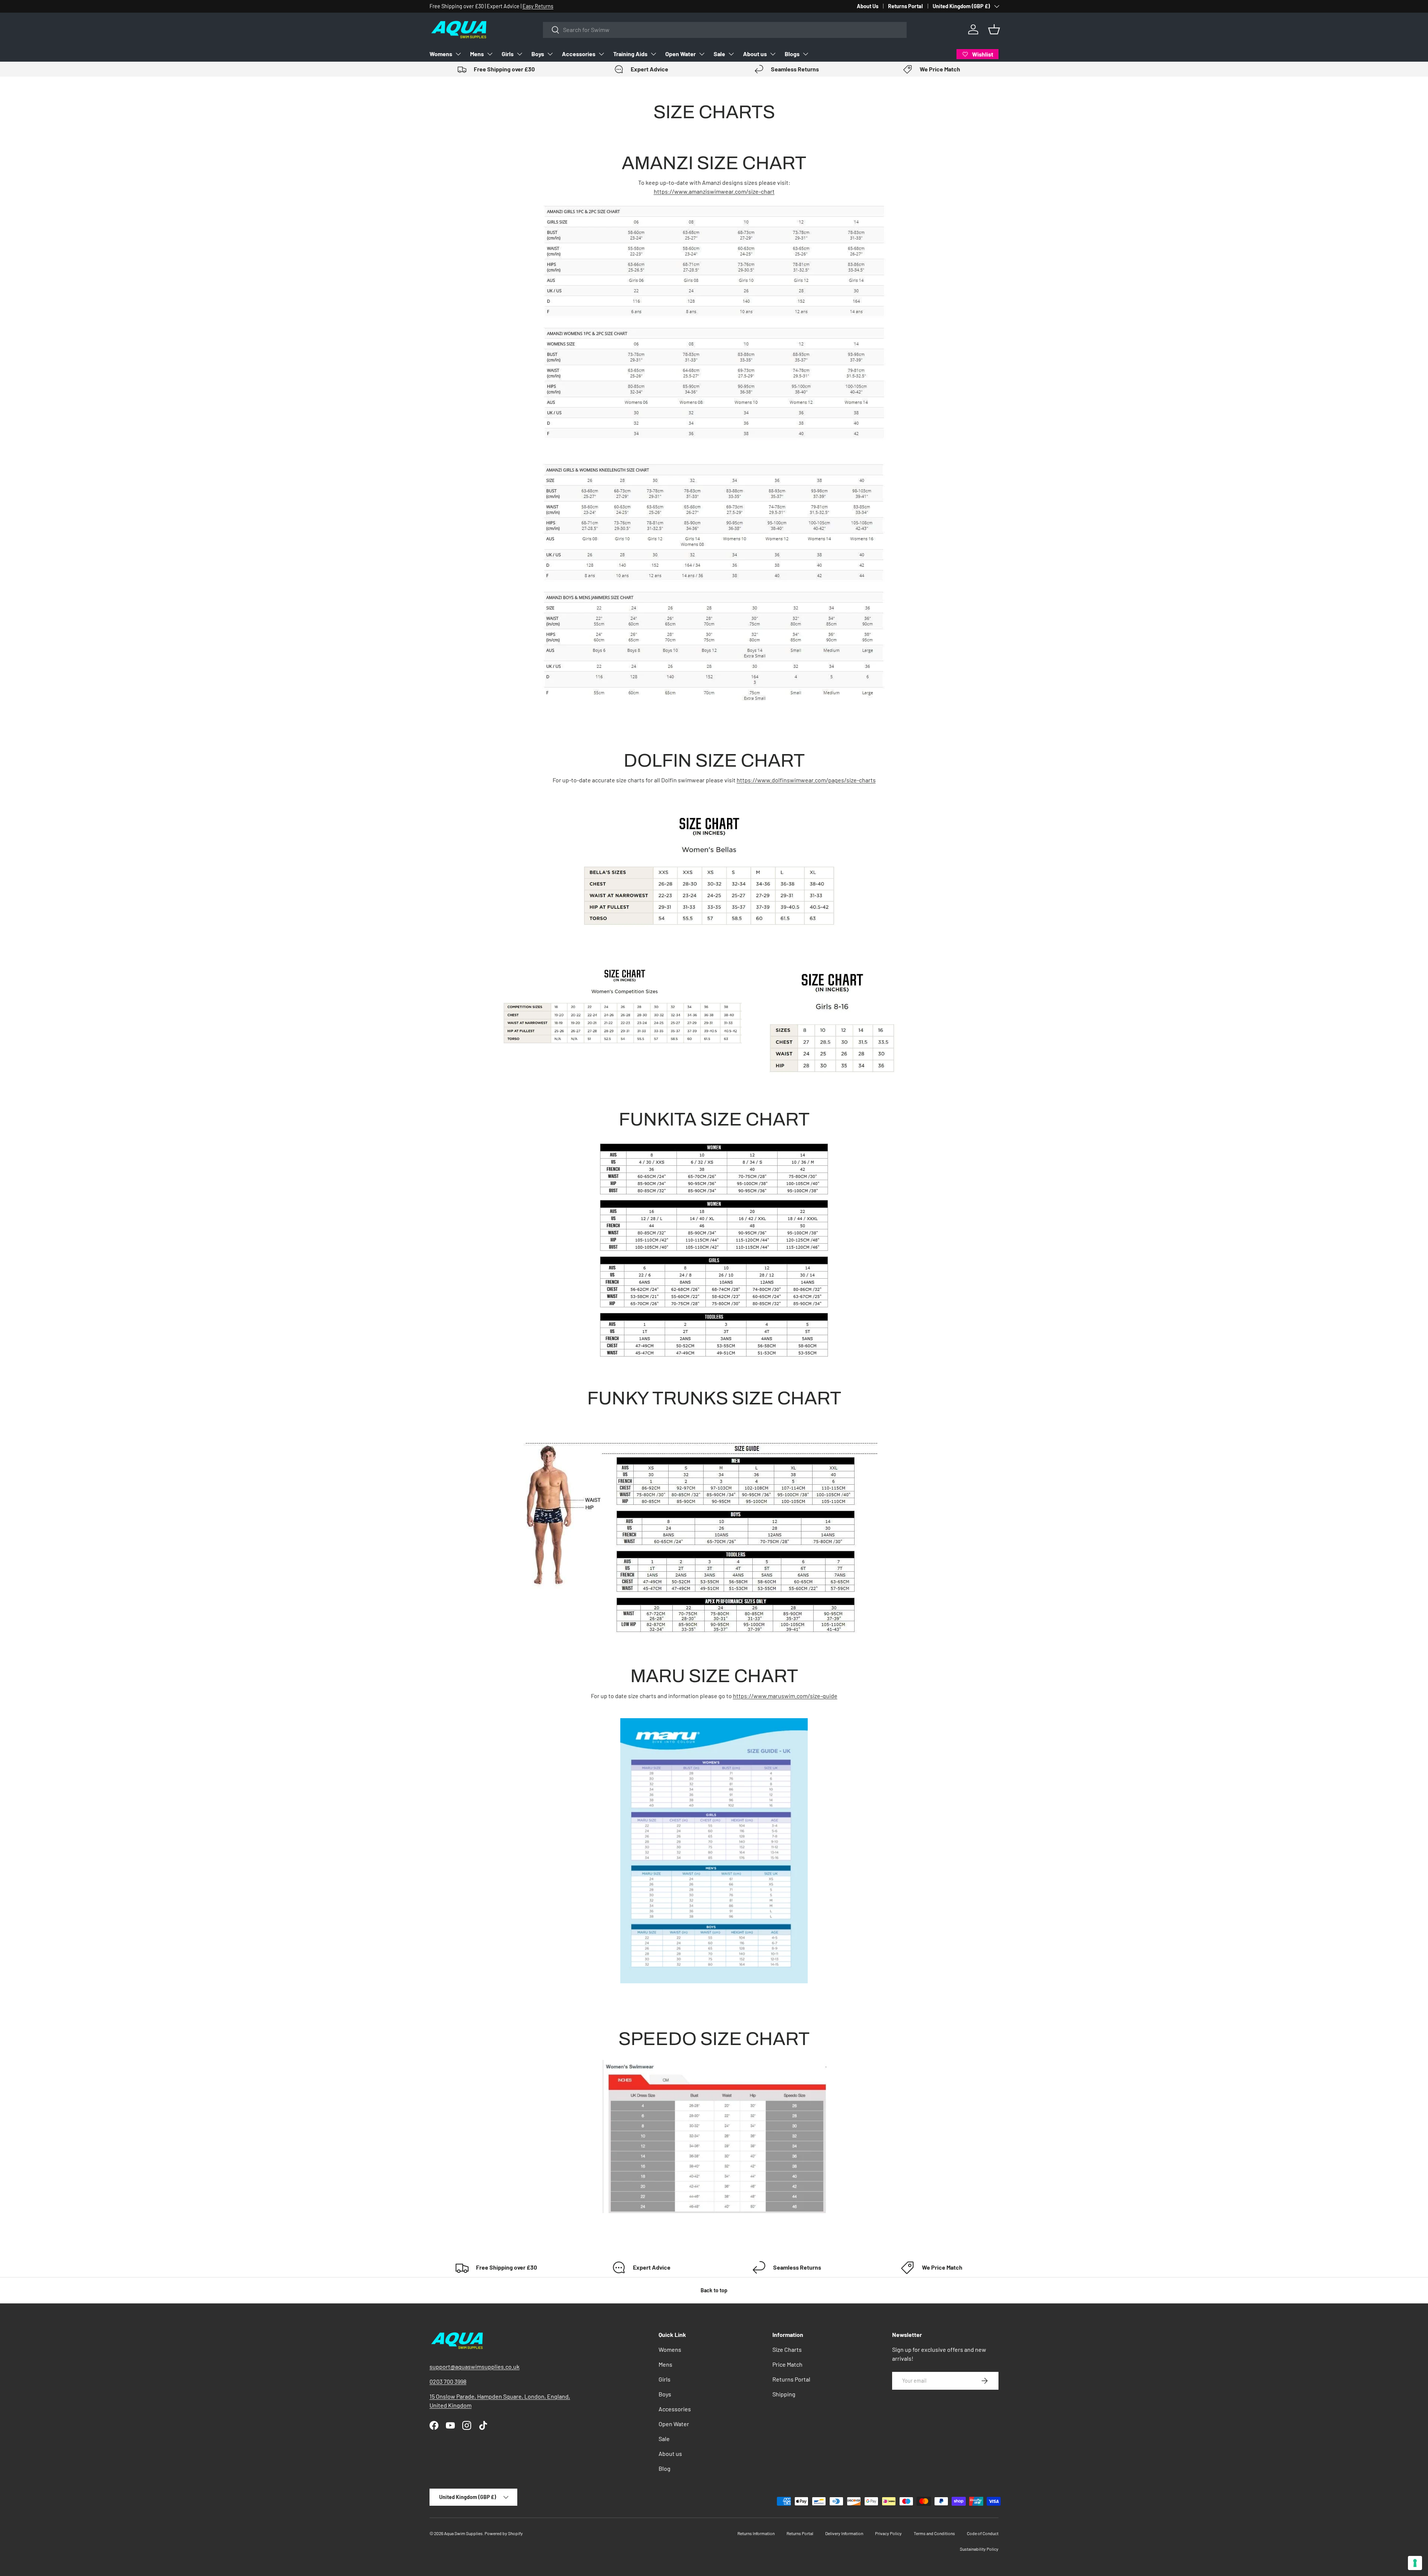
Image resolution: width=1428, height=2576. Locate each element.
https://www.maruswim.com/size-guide (785, 1696)
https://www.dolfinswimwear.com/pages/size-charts (806, 780)
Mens (477, 54)
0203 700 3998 (448, 2381)
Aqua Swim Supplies (463, 2533)
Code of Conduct (983, 2533)
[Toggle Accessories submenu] (601, 54)
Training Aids (630, 54)
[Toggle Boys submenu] (550, 54)
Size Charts (787, 2349)
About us (755, 54)
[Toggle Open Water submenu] (702, 54)
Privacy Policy (888, 2533)
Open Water (681, 54)
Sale (719, 54)
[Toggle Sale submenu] (731, 54)
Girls (508, 54)
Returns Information (756, 2533)
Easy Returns (538, 6)
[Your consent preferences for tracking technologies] (1415, 2563)
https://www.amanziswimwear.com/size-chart (714, 191)
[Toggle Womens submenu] (458, 54)
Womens (441, 54)
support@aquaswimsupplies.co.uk (475, 2366)
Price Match (787, 2364)
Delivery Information (844, 2533)
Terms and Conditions (934, 2533)
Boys (538, 54)
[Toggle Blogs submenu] (805, 54)
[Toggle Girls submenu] (520, 54)
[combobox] (725, 30)
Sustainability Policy (979, 2549)
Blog (665, 2468)
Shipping (784, 2394)
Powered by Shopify (504, 2533)
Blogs (792, 54)
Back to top (714, 2290)
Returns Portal (906, 6)
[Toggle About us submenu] (773, 54)
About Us (868, 6)
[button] (994, 29)
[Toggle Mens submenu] (490, 54)
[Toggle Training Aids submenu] (653, 54)
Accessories (579, 54)
